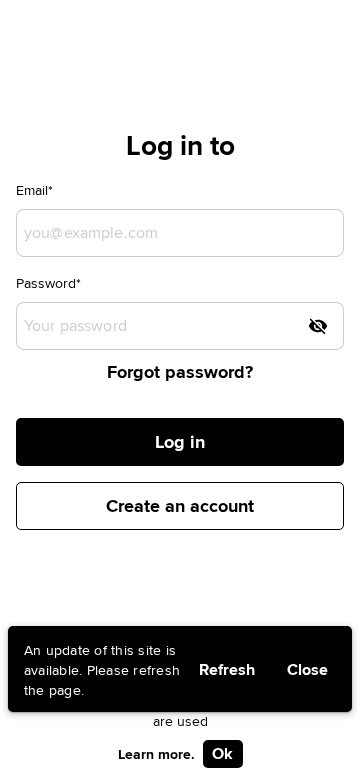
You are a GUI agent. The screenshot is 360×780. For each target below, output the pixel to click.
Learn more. (156, 754)
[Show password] (318, 326)
